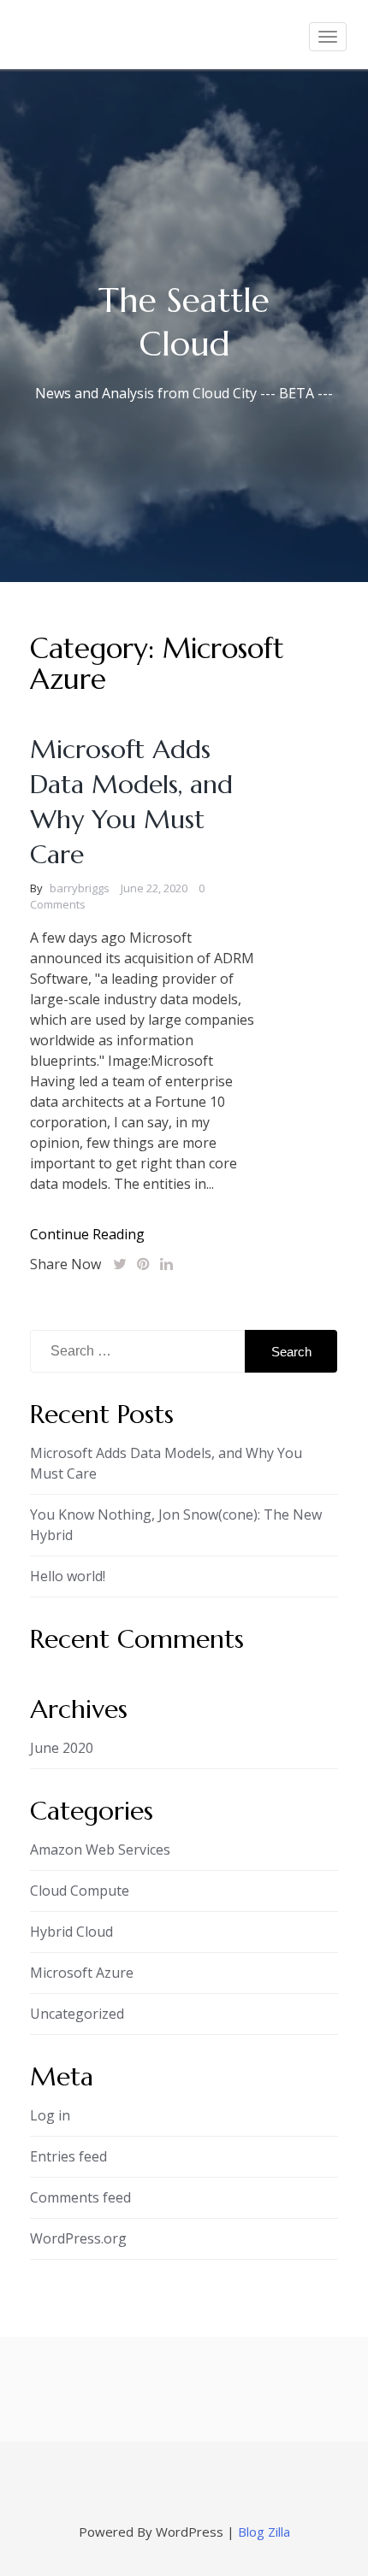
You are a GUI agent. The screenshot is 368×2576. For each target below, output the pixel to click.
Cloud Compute (80, 1891)
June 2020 (62, 1748)
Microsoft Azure (82, 1973)
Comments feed (80, 2197)
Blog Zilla (264, 2532)
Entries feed (68, 2156)
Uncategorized (77, 2014)
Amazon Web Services (100, 1850)
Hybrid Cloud (71, 1932)
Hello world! (68, 1576)
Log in (50, 2115)
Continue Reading (87, 1234)
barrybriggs (80, 888)
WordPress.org (78, 2238)
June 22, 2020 (154, 888)
